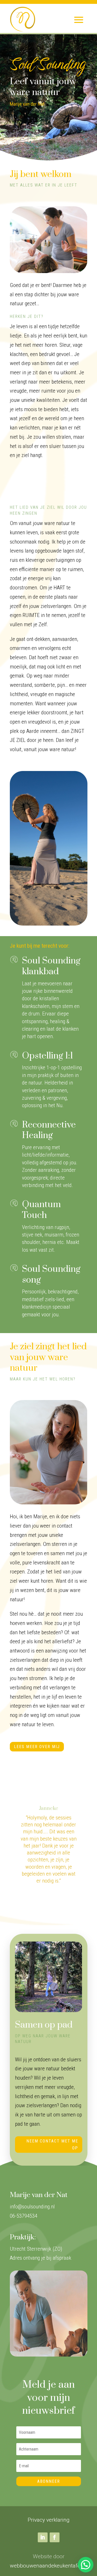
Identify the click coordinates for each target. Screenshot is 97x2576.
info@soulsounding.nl (32, 2207)
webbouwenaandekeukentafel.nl (48, 2566)
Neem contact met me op (52, 2145)
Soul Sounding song (51, 1275)
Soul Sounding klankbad (51, 966)
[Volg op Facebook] (55, 2537)
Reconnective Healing (49, 1130)
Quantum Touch (41, 1210)
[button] (86, 2565)
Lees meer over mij (37, 1747)
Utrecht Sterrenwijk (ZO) (36, 2249)
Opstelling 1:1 (47, 1056)
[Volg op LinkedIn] (43, 2537)
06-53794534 (24, 2216)
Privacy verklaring (49, 2520)
